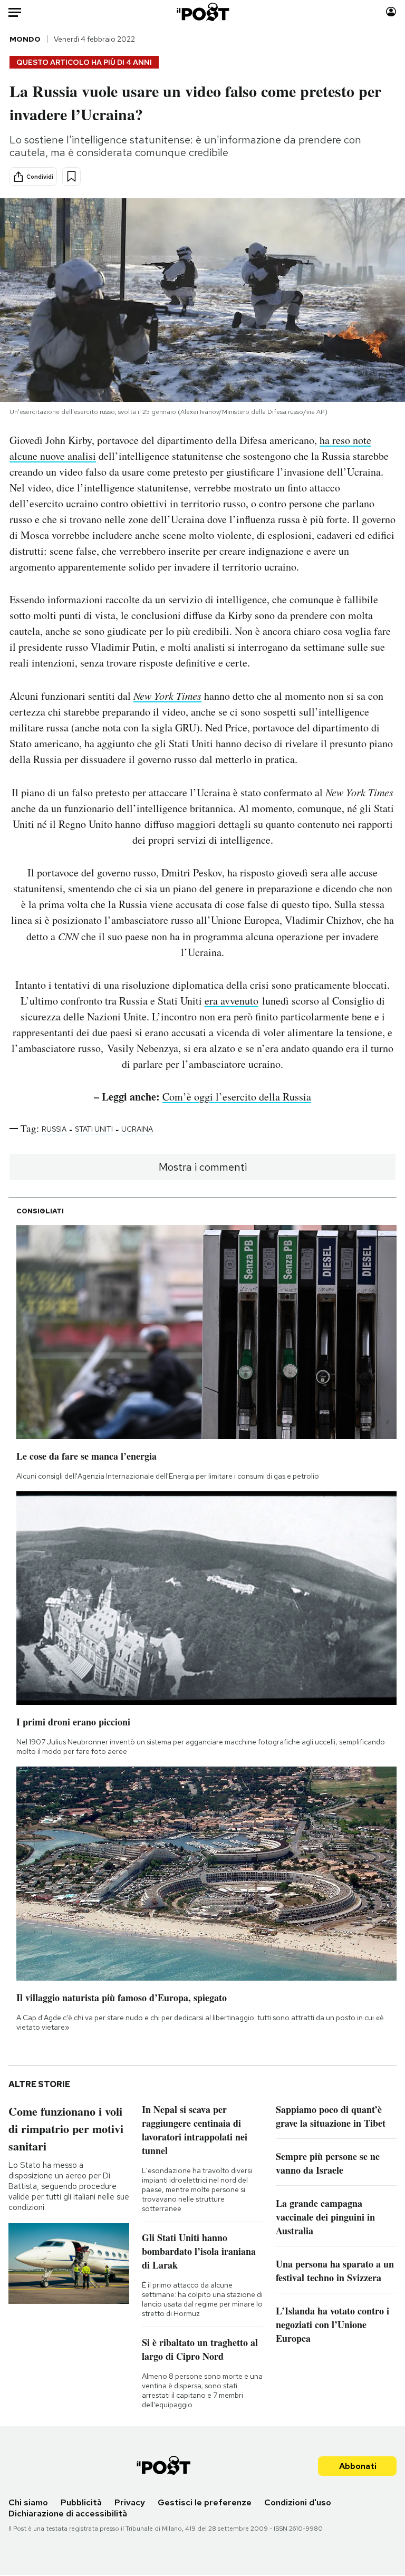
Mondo (25, 39)
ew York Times (171, 696)
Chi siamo (28, 2502)
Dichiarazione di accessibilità (68, 2514)
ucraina (137, 1129)
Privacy (130, 2502)
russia (54, 1129)
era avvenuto (232, 1001)
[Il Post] (202, 12)
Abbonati (358, 2466)
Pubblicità (81, 2502)
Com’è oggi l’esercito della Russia (237, 1097)
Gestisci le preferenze (205, 2502)
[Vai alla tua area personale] (391, 12)
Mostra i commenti (203, 1167)
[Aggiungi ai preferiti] (71, 176)
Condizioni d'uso (298, 2502)
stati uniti (94, 1129)
